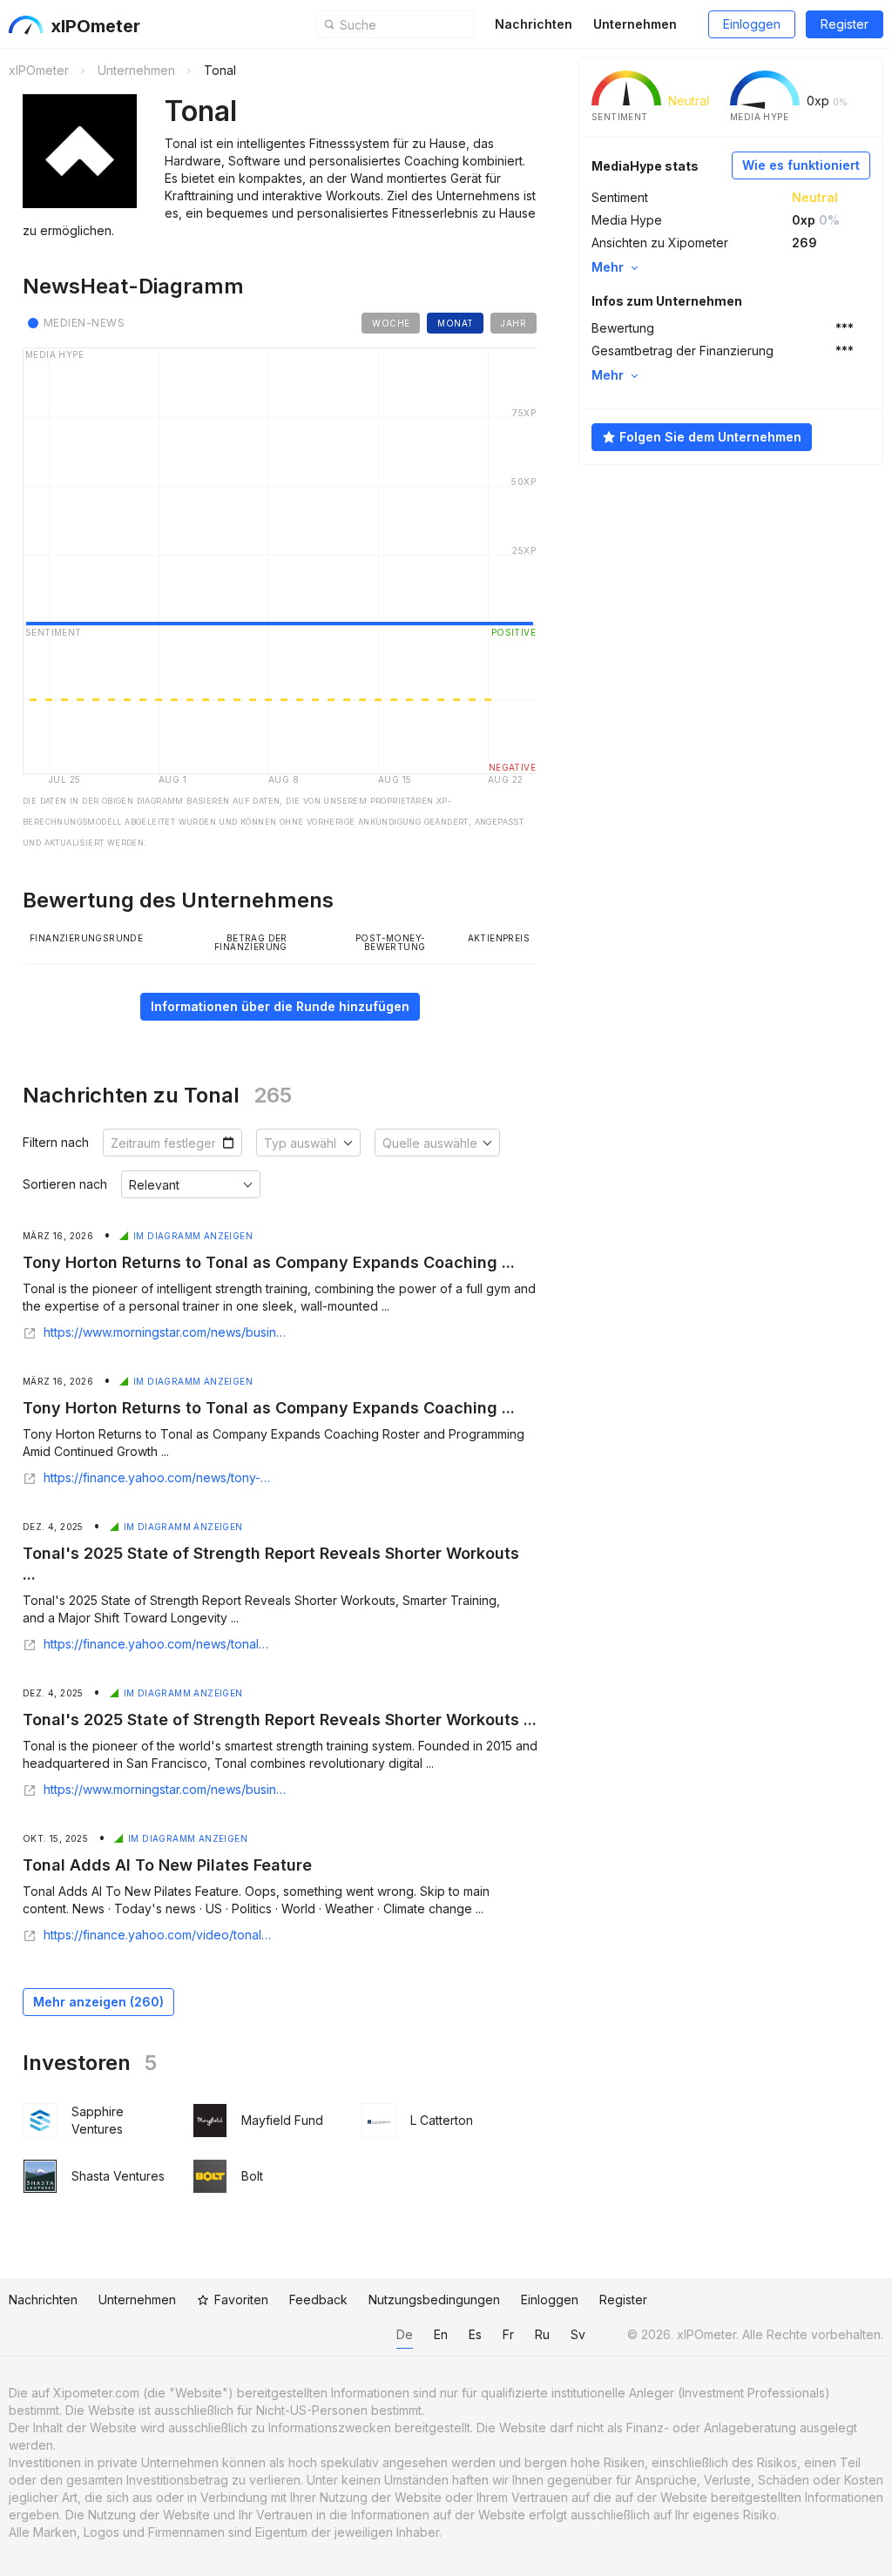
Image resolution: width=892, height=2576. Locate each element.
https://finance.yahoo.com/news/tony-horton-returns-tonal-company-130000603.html (160, 1478)
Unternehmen (635, 24)
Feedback (318, 2300)
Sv (578, 2334)
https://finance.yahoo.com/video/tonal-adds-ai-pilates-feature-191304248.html (158, 1935)
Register (845, 24)
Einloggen (752, 24)
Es (475, 2334)
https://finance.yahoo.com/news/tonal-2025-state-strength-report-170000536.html (158, 1644)
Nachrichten (534, 24)
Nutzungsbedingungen (434, 2300)
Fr (508, 2334)
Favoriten (241, 2300)
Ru (542, 2334)
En (441, 2334)
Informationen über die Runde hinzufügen (280, 1006)
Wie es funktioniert (801, 165)
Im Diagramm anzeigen (193, 1236)
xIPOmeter (95, 26)
